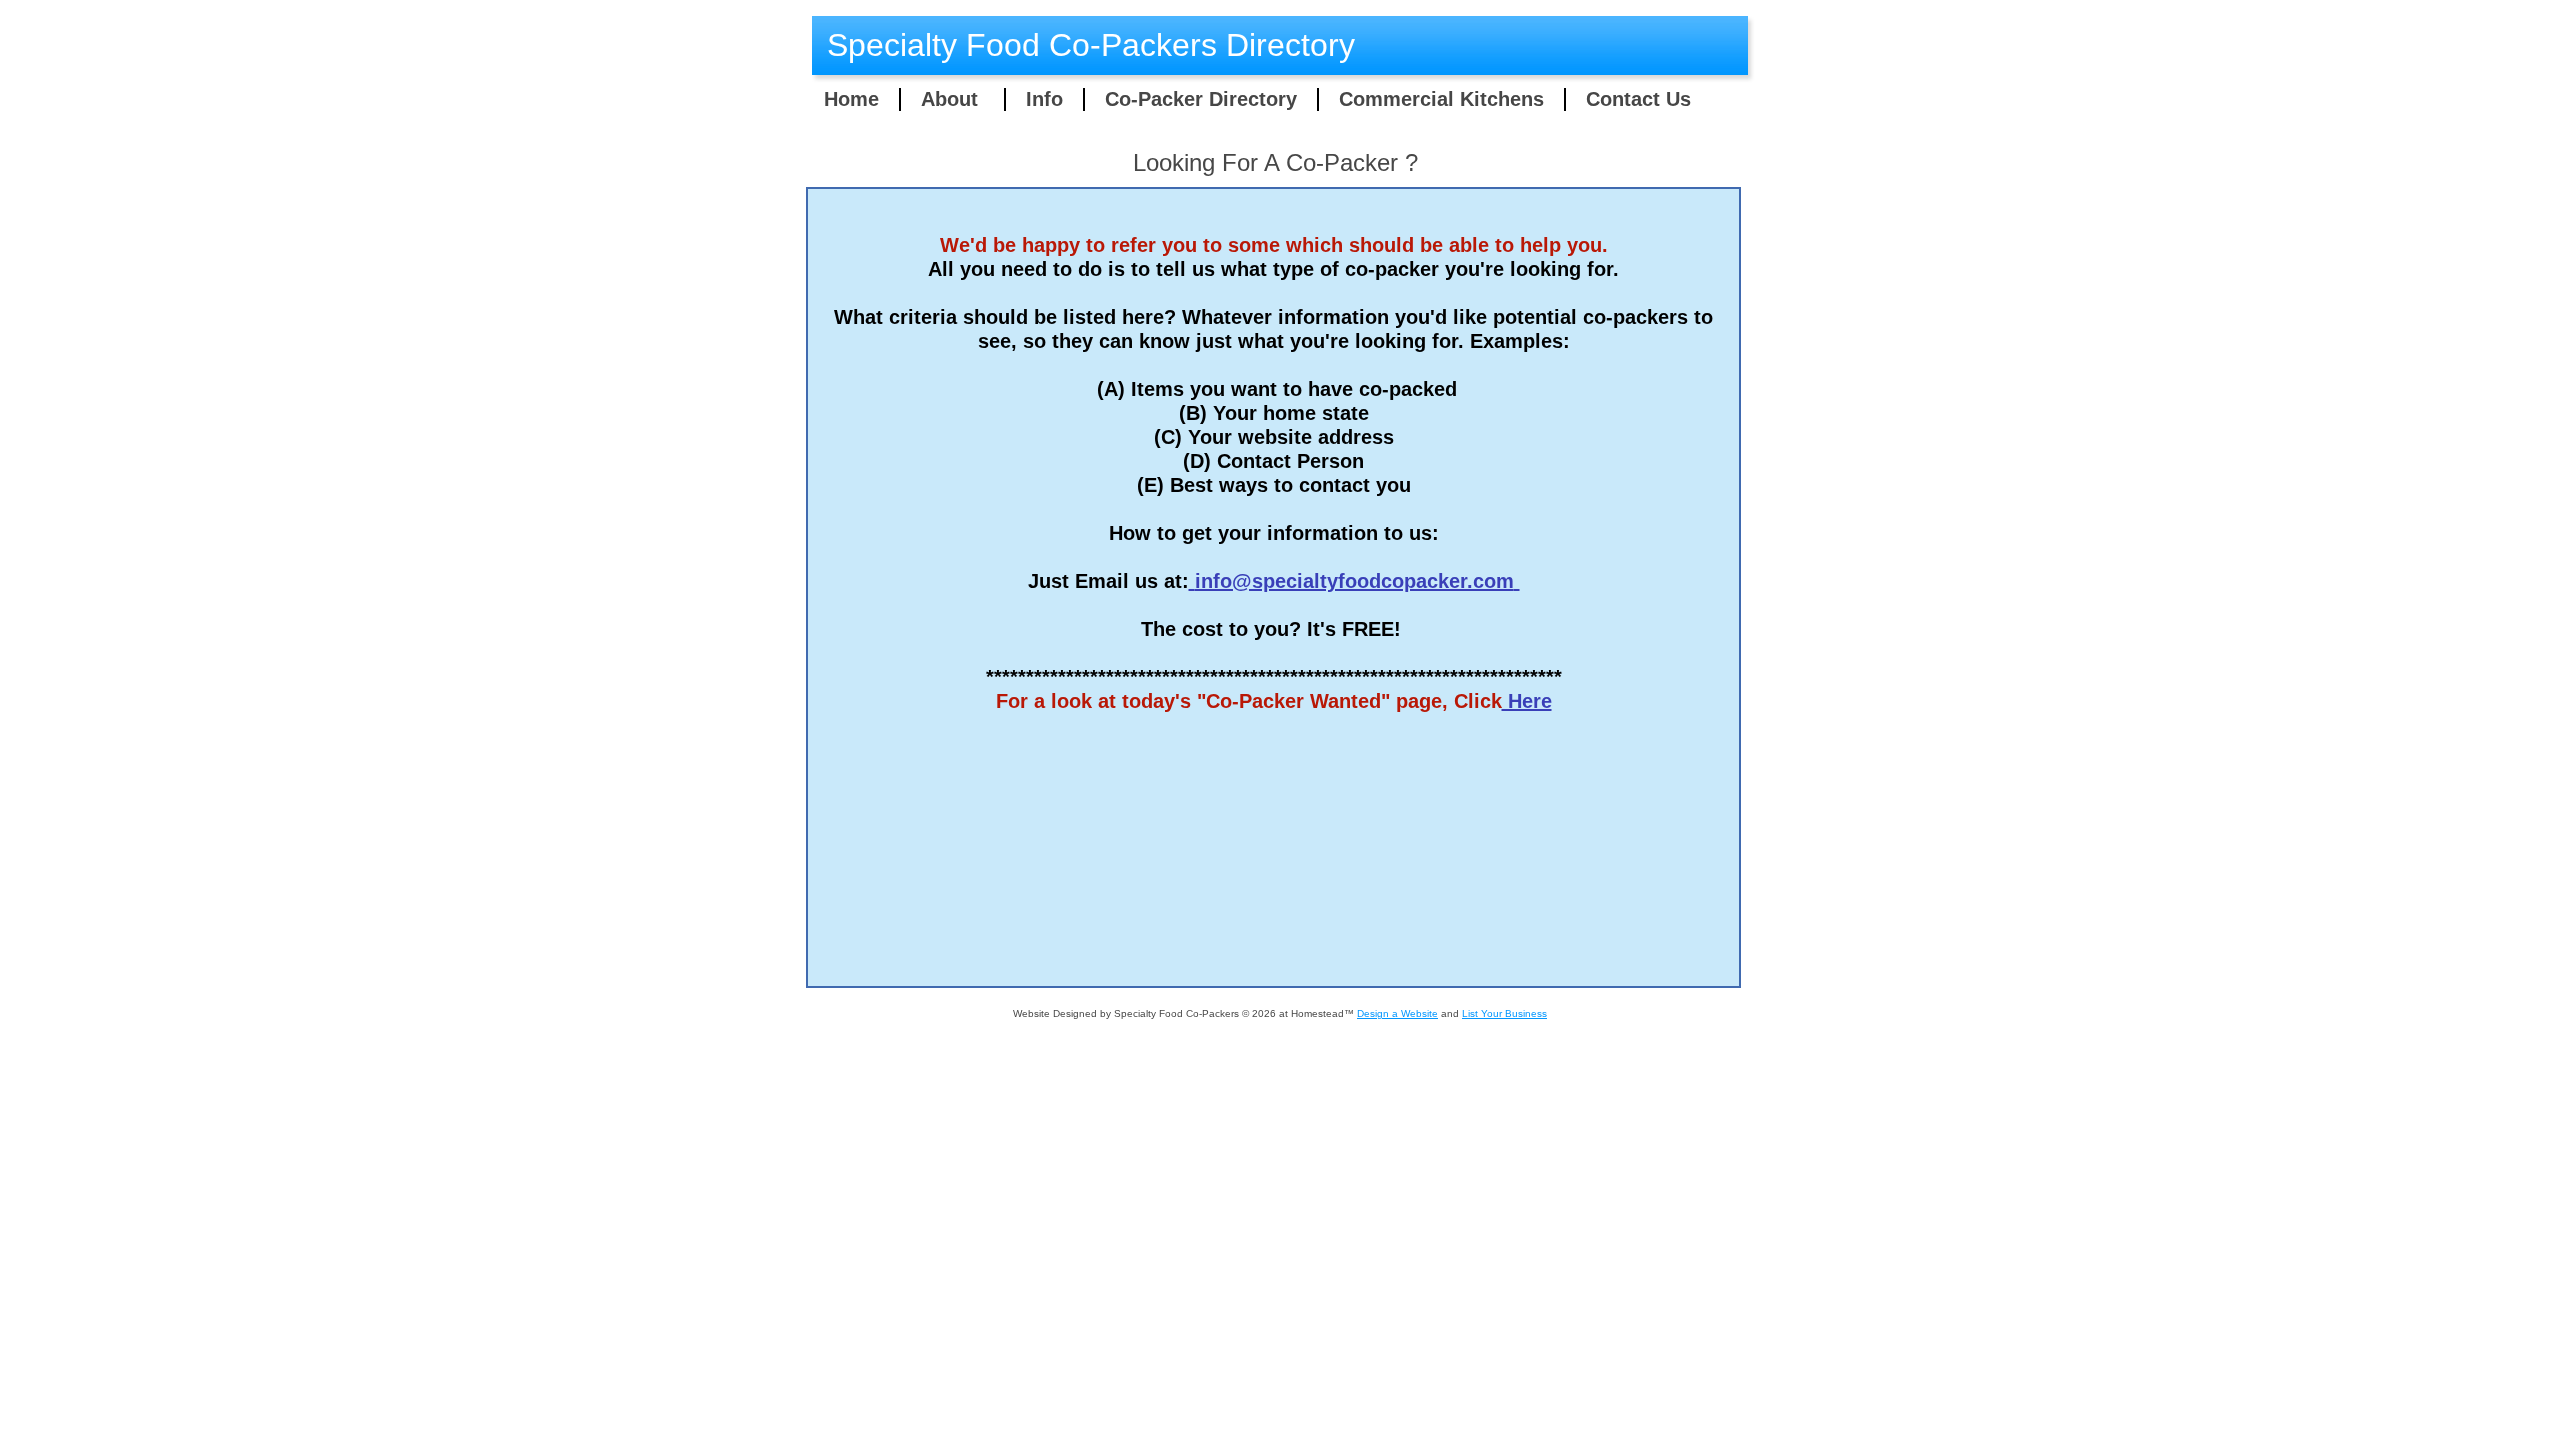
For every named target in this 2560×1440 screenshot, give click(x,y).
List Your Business (1504, 1013)
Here (1527, 701)
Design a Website (1397, 1013)
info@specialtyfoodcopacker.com (1354, 581)
